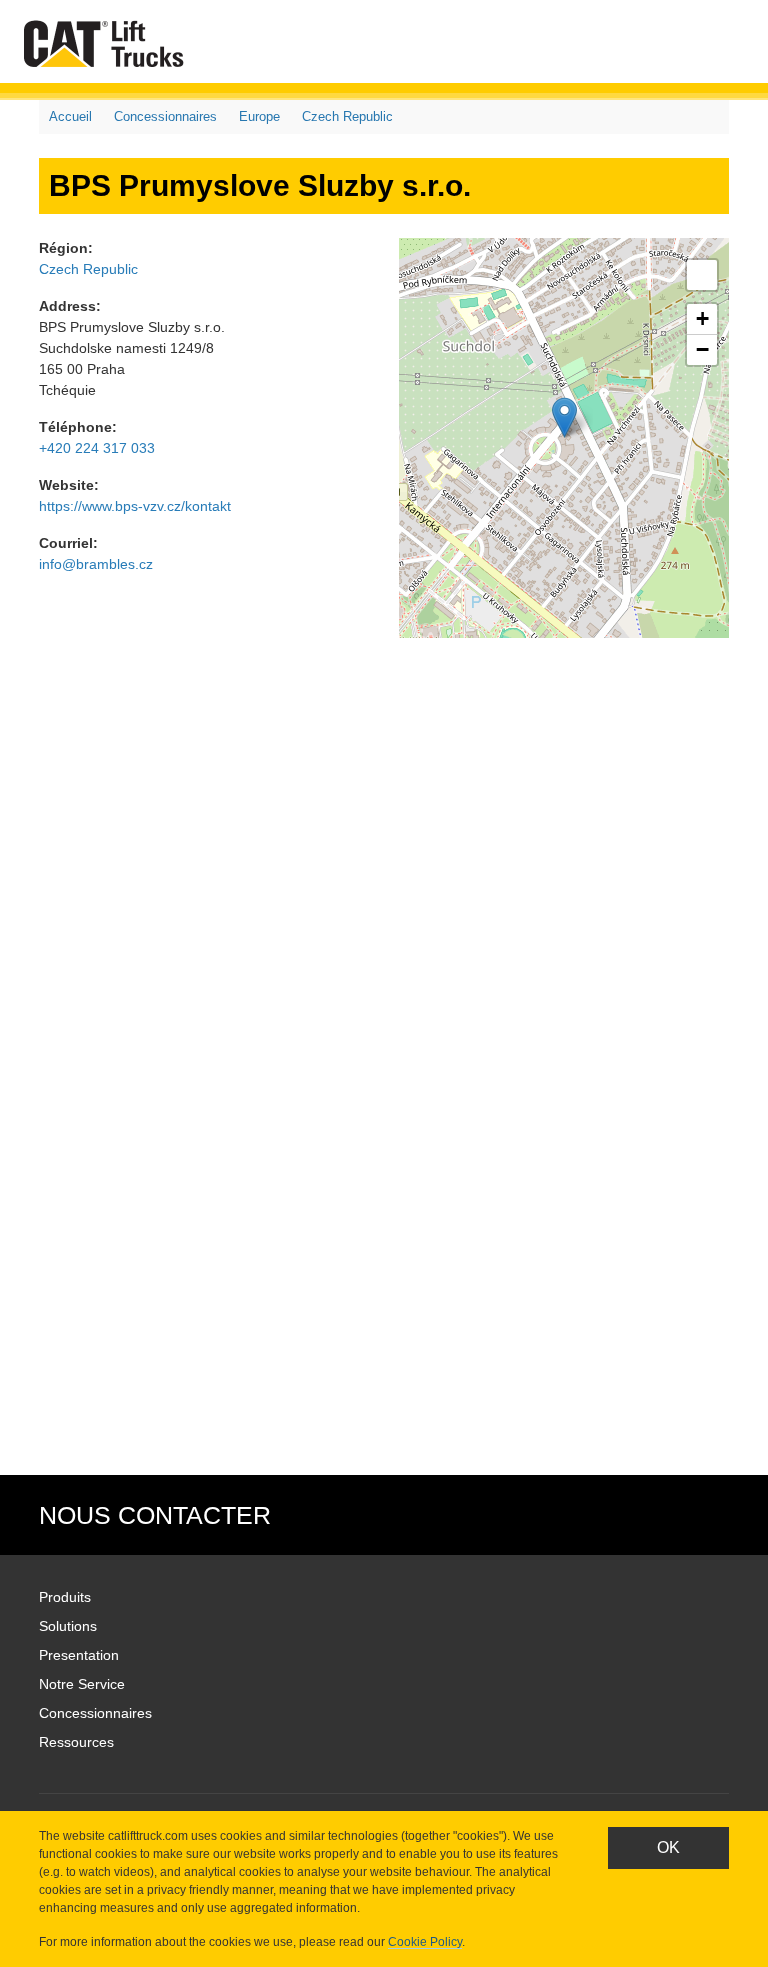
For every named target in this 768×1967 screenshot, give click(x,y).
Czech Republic (347, 116)
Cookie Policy (425, 1942)
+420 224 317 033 (97, 448)
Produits (65, 1597)
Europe (259, 116)
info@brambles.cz (96, 564)
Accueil (70, 116)
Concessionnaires (165, 116)
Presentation (79, 1655)
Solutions (68, 1626)
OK (668, 1847)
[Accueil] (108, 43)
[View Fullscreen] (702, 275)
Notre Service (82, 1684)
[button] (564, 417)
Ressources (76, 1742)
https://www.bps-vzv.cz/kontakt (135, 506)
